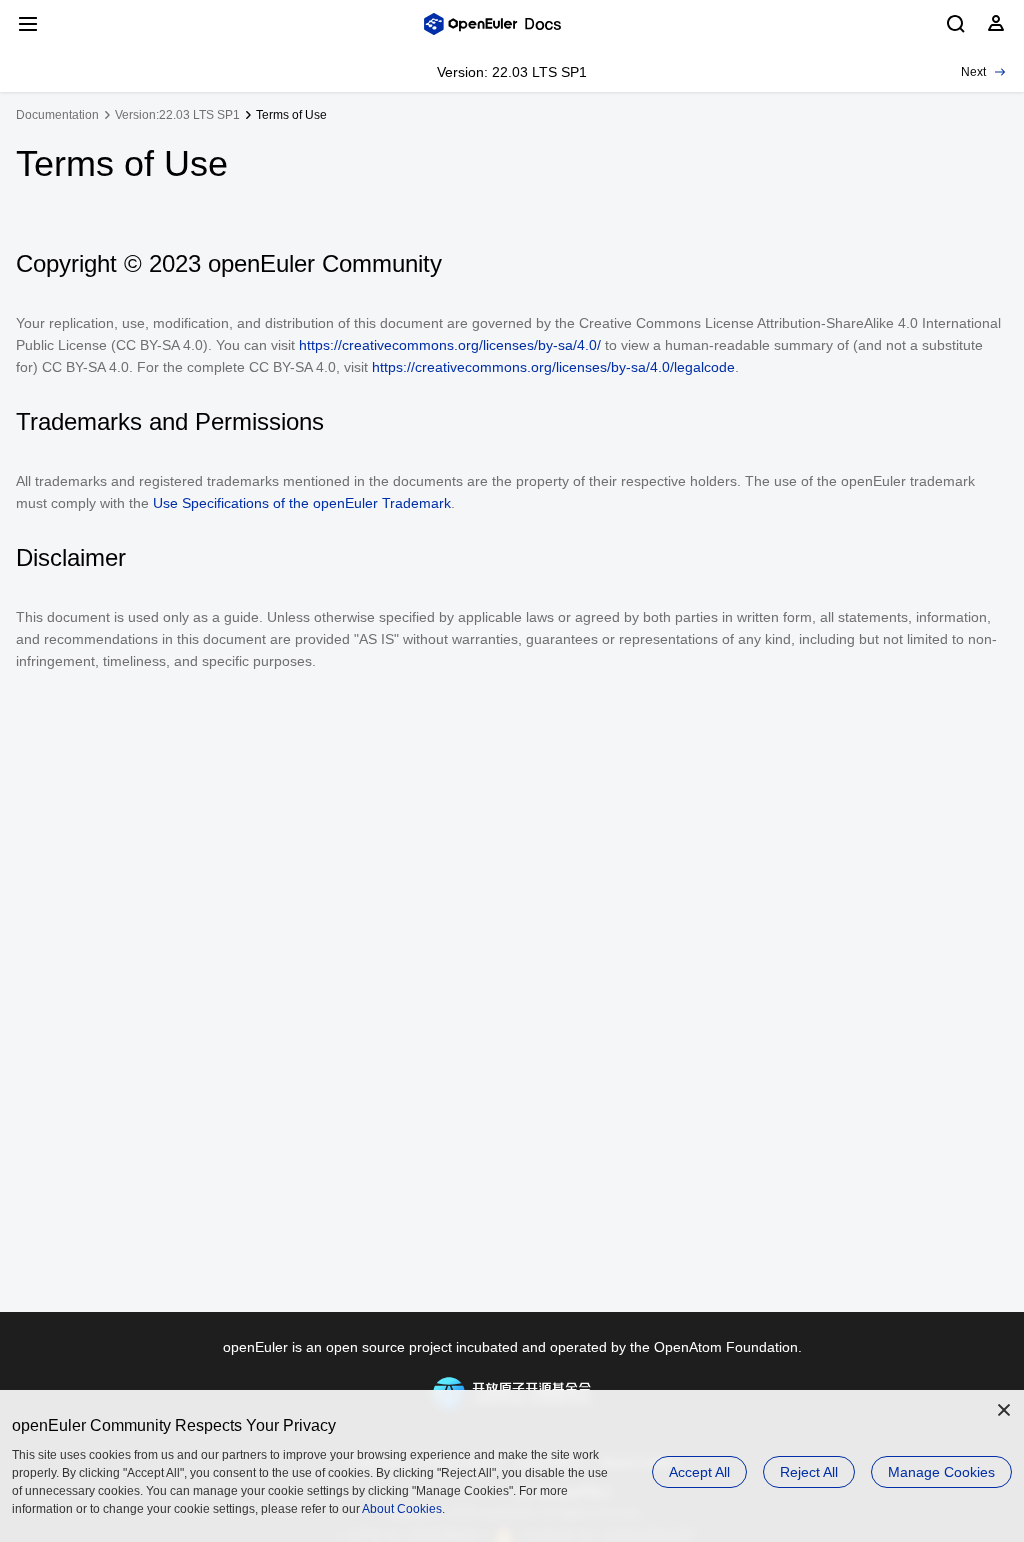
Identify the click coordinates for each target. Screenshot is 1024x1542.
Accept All (699, 1472)
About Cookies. (403, 1509)
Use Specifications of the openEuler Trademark (302, 503)
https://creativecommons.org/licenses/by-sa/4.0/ (450, 345)
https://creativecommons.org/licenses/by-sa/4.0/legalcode (553, 367)
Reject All (809, 1472)
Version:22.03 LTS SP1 (177, 115)
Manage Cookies (941, 1472)
